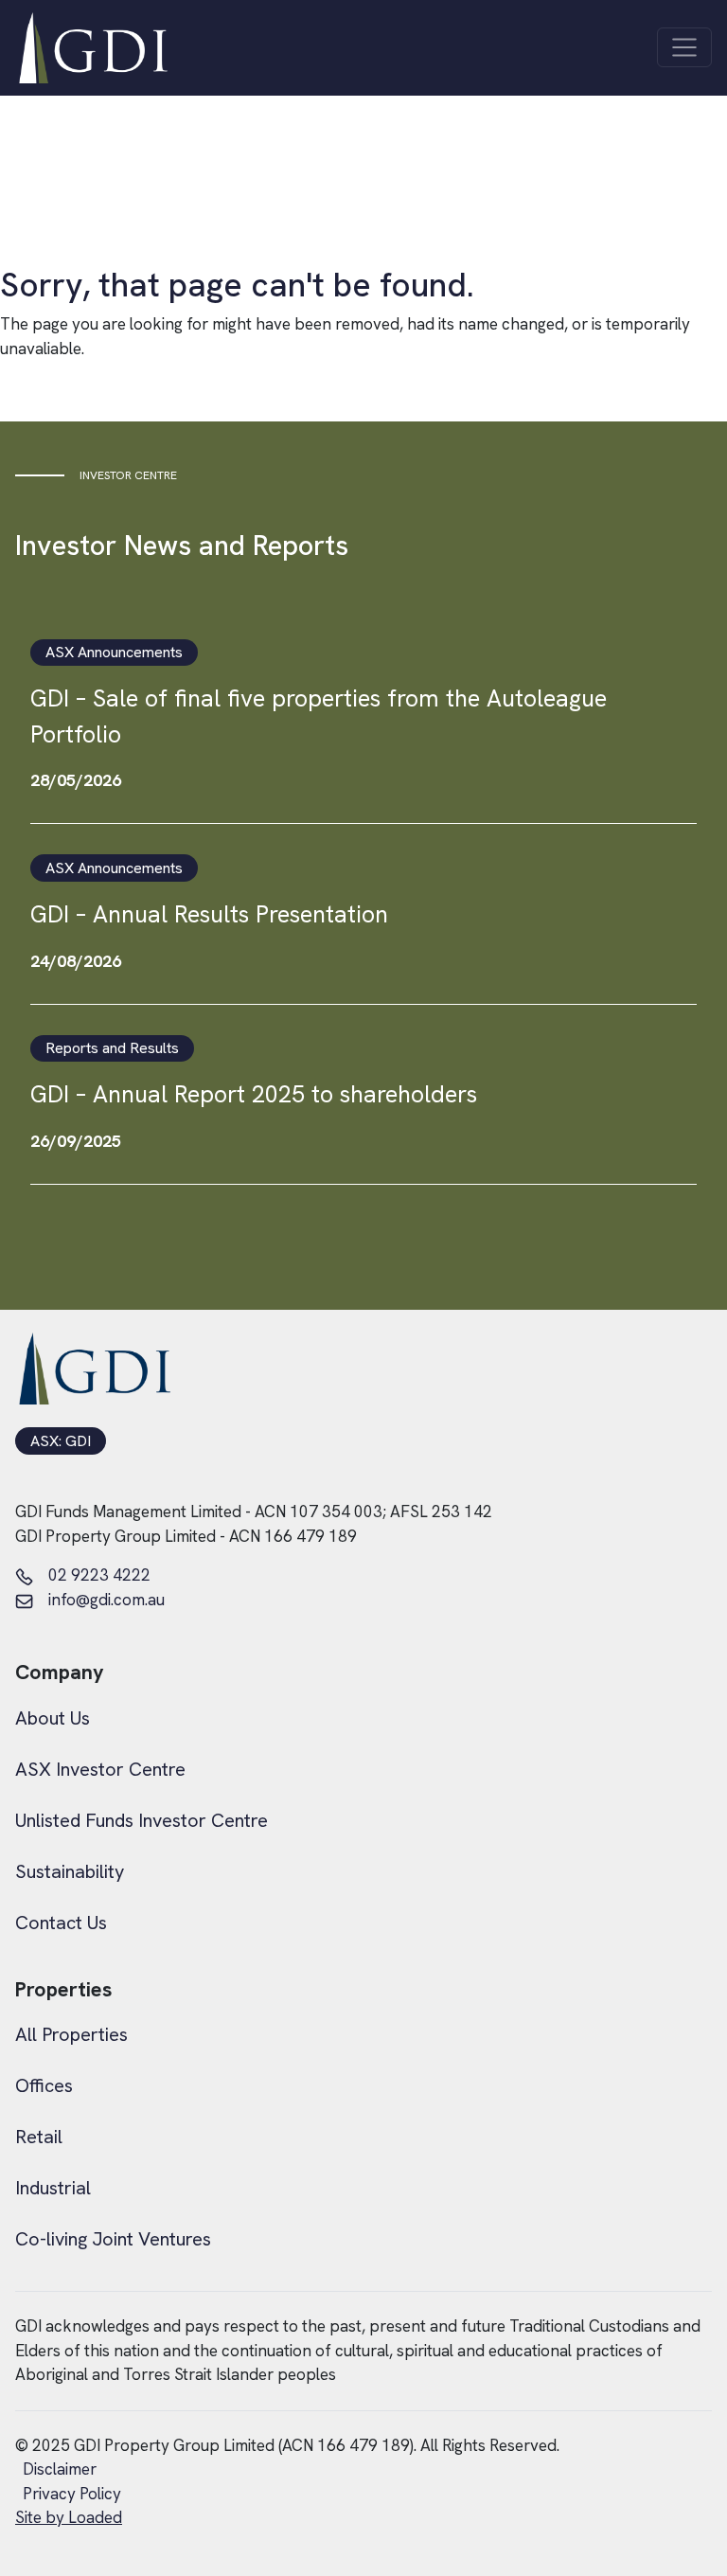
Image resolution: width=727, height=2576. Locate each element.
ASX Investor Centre (100, 1769)
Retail (39, 2137)
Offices (44, 2085)
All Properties (71, 2034)
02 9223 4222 (99, 1575)
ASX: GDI (61, 1441)
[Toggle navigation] (684, 47)
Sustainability (70, 1871)
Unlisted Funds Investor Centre (142, 1820)
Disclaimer (60, 2469)
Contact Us (61, 1923)
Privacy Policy (72, 2494)
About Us (53, 1718)
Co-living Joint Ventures (113, 2239)
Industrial (53, 2188)
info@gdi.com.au (106, 1600)
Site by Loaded (69, 2517)
